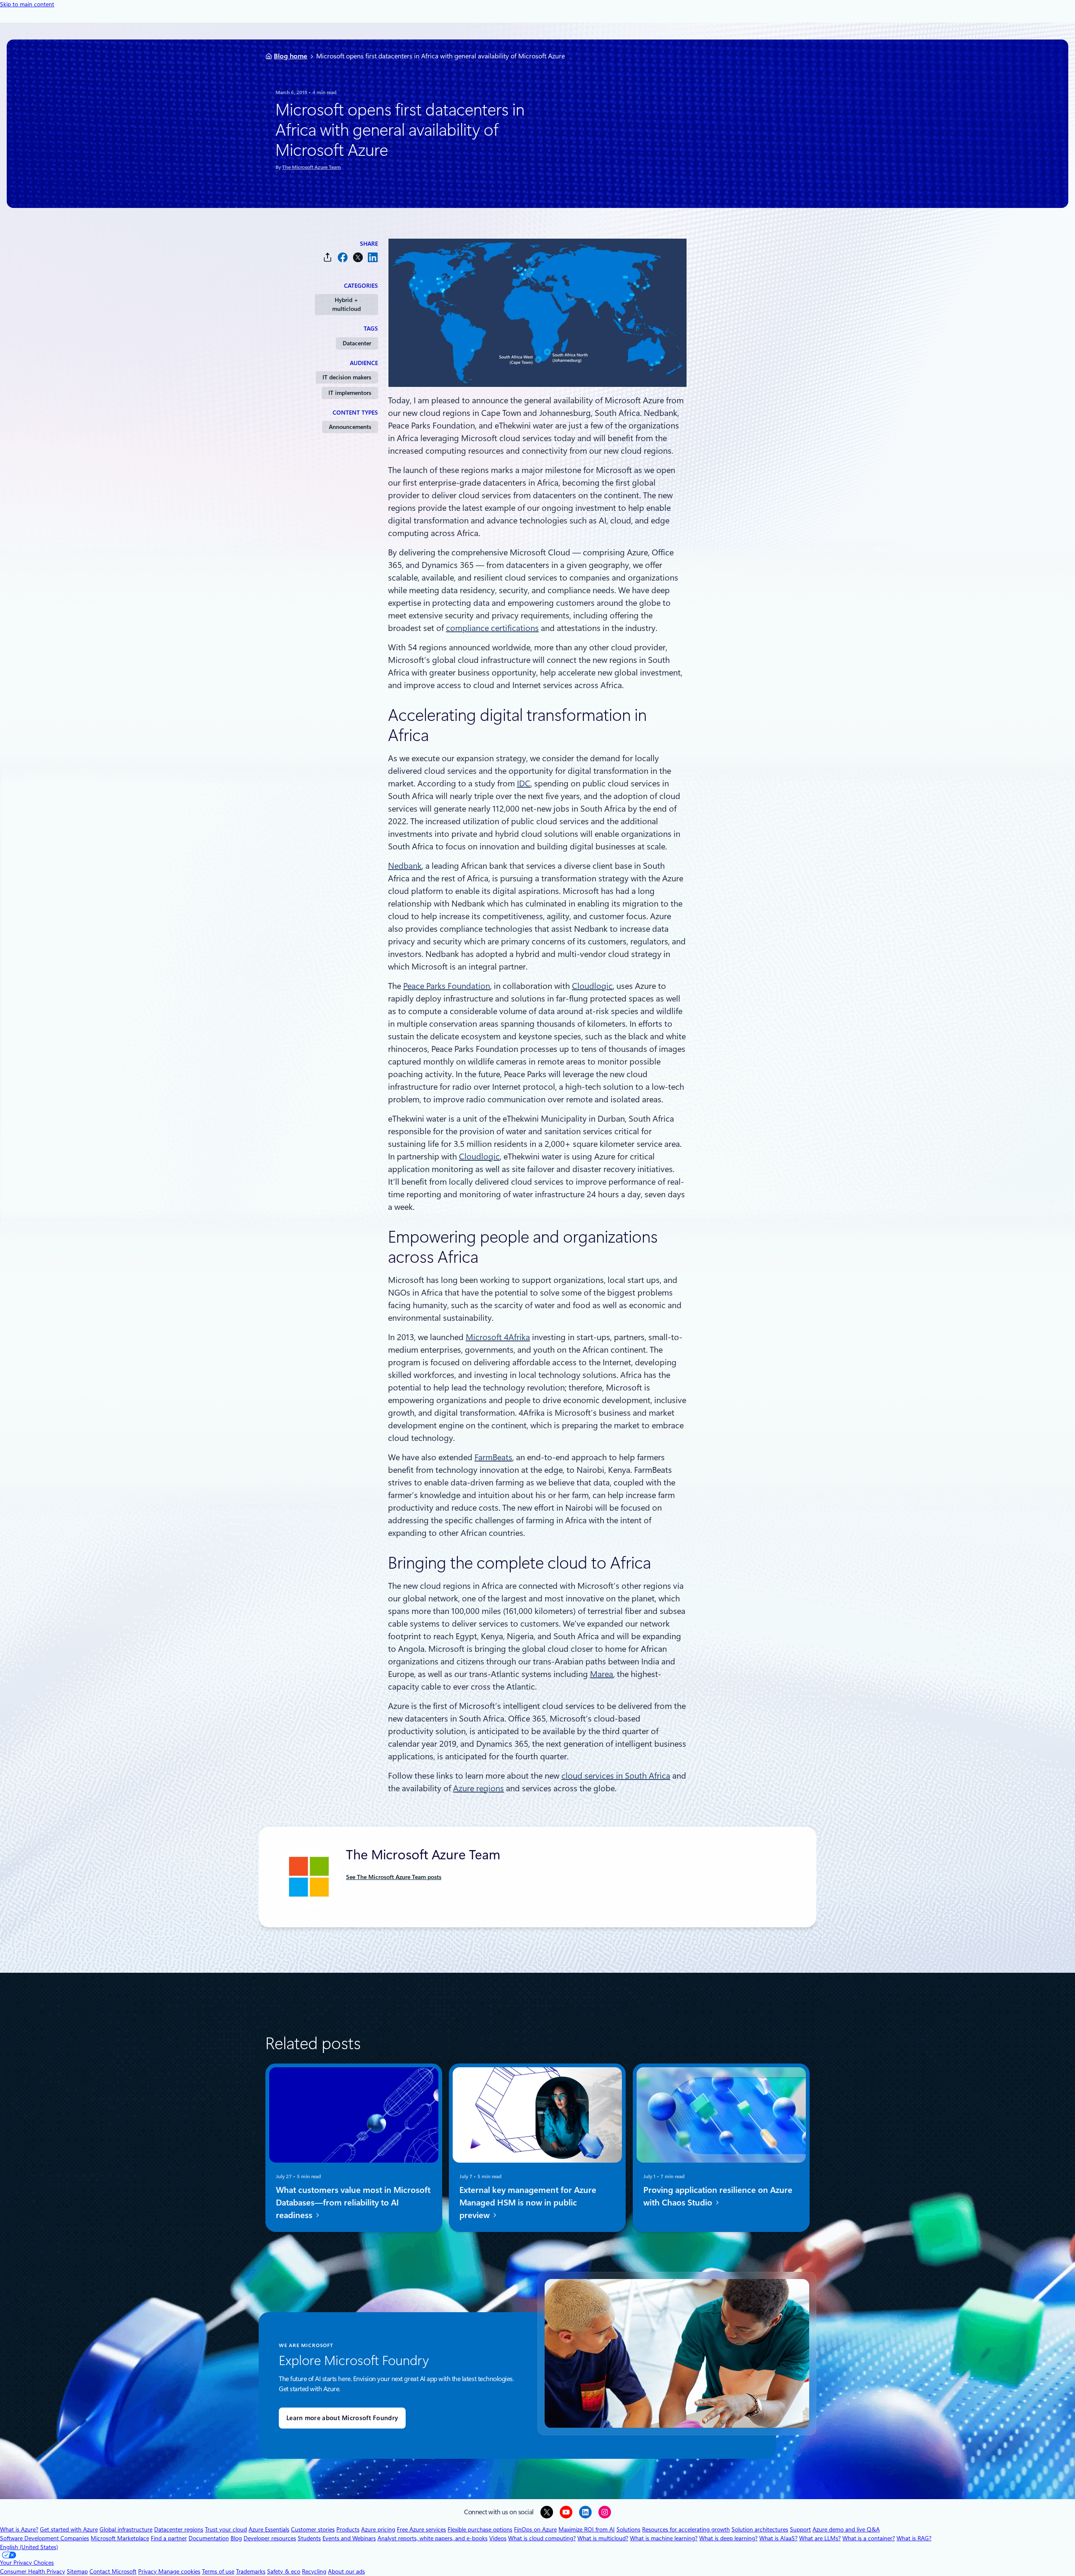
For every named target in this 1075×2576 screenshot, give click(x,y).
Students (309, 2538)
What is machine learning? (664, 2538)
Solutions (628, 2529)
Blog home (291, 56)
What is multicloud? (603, 2538)
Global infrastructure (126, 2529)
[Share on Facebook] (343, 257)
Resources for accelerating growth (686, 2529)
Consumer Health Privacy (33, 2571)
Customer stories (313, 2529)
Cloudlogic (592, 986)
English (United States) (29, 2547)
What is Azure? (19, 2529)
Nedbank (405, 866)
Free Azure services (421, 2529)
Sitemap (77, 2571)
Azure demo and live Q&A (846, 2529)
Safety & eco (284, 2571)
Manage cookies (179, 2571)
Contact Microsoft (113, 2571)
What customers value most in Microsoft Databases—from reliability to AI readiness (353, 2202)
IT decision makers (347, 377)
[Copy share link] (328, 257)
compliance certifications (492, 628)
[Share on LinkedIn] (373, 257)
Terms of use (218, 2571)
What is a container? (869, 2538)
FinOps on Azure (535, 2529)
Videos (498, 2538)
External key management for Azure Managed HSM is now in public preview (528, 2202)
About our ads (346, 2571)
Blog (236, 2538)
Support (800, 2529)
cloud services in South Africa (616, 1776)
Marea (602, 1674)
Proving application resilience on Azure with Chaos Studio (718, 2196)
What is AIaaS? (778, 2538)
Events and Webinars (349, 2538)
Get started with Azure (69, 2529)
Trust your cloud (226, 2529)
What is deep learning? (728, 2538)
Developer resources (270, 2538)
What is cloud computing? (542, 2538)
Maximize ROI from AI (587, 2529)
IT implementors (350, 393)
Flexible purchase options (480, 2529)
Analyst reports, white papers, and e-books (433, 2538)
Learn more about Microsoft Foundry (342, 2418)
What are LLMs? (820, 2538)
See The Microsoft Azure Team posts (394, 1877)
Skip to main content (27, 4)
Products (348, 2529)
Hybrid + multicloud (346, 304)
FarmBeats (493, 1457)
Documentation (209, 2538)
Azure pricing (378, 2529)
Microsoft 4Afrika (498, 1337)
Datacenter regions (179, 2529)
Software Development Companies (45, 2538)
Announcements (350, 427)
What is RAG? (914, 2538)
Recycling (314, 2571)
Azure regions (479, 1788)
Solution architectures (760, 2529)
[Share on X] (358, 257)
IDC (524, 783)
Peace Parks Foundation (447, 986)
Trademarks (251, 2571)
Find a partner (169, 2538)
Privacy (148, 2571)
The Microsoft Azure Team (312, 167)
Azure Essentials (269, 2529)
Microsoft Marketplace (120, 2538)
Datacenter (357, 343)
